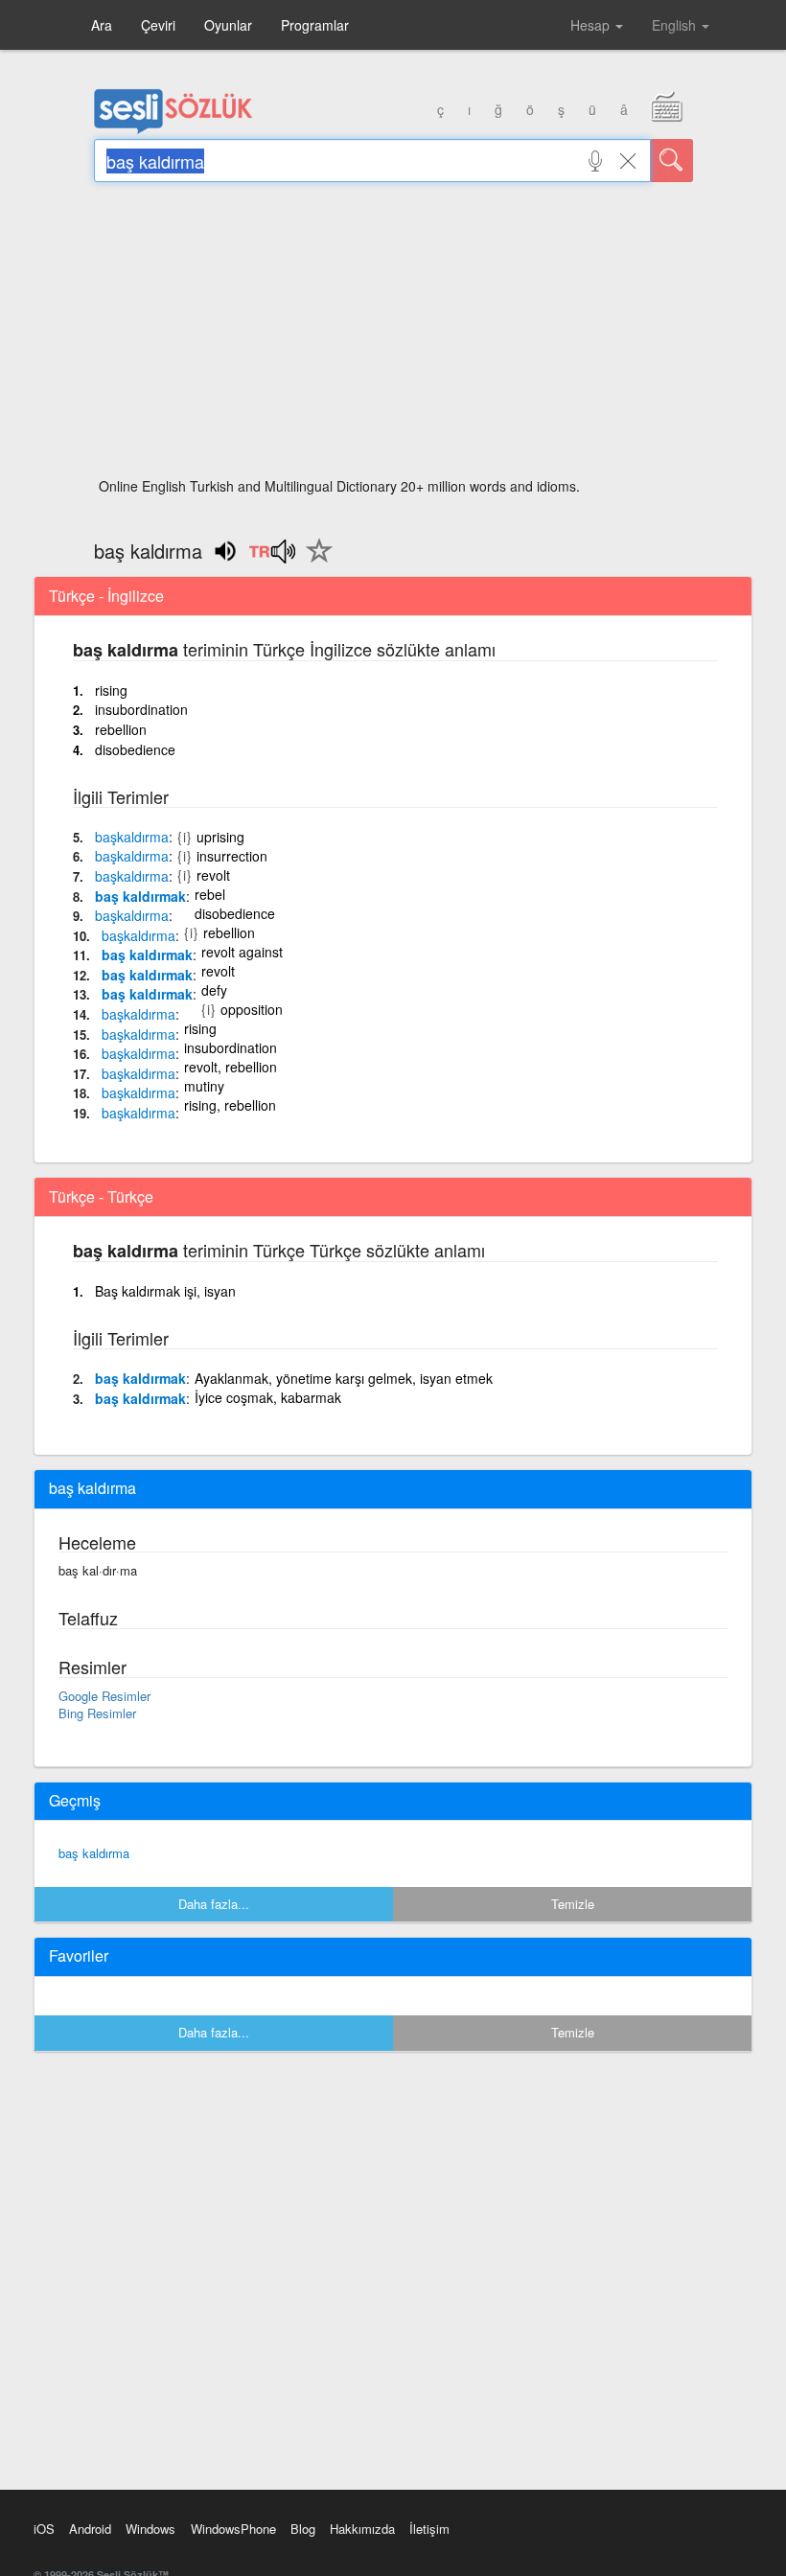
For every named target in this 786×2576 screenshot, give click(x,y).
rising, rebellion (230, 1105)
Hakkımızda (362, 2529)
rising (111, 690)
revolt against (242, 952)
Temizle (573, 1904)
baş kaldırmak (140, 896)
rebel (210, 894)
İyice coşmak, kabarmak (268, 1397)
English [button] (676, 25)
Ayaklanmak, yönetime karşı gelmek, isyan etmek (344, 1378)
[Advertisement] (393, 335)
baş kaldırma (94, 1853)
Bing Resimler (97, 1713)
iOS (44, 2529)
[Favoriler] (314, 562)
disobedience (135, 749)
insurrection (232, 856)
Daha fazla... (214, 1904)
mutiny (204, 1086)
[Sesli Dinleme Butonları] (272, 558)
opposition (252, 1009)
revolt (213, 875)
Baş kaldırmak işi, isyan (165, 1291)
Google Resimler (104, 1696)
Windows (150, 2529)
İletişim (429, 2529)
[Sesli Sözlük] (173, 129)
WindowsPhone (233, 2529)
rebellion (121, 729)
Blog (303, 2529)
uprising (220, 837)
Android (90, 2529)
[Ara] (672, 161)
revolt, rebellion (231, 1067)
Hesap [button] (592, 25)
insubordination (141, 709)
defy (214, 990)
